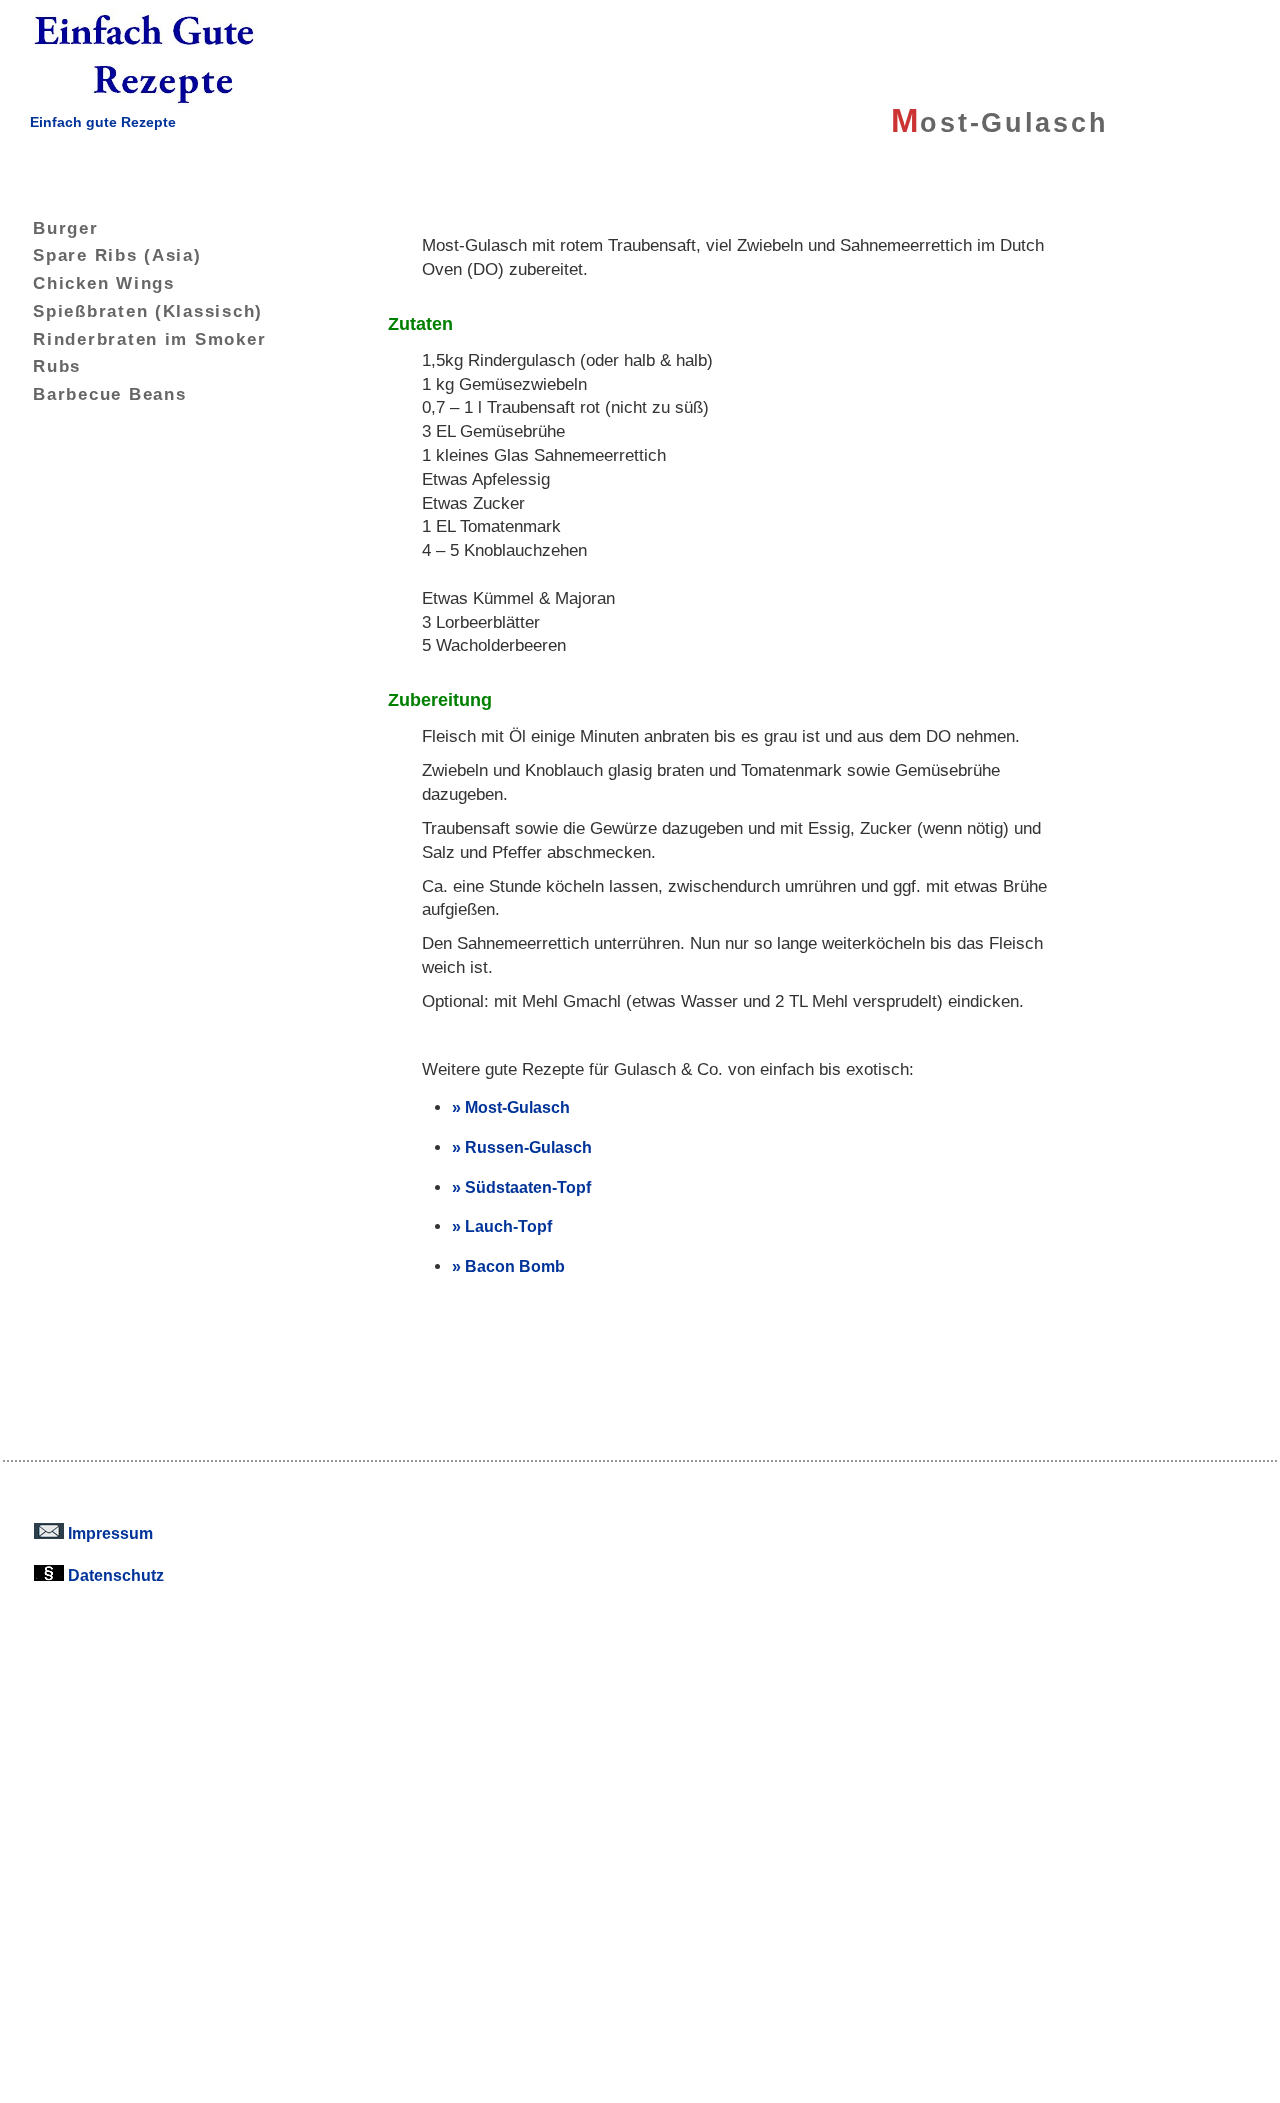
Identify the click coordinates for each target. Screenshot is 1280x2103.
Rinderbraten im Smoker (149, 339)
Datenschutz (114, 1575)
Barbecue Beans (109, 394)
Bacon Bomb (515, 1266)
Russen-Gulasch (528, 1147)
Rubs (57, 366)
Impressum (108, 1533)
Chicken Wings (104, 283)
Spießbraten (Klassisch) (148, 311)
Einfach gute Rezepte (103, 122)
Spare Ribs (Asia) (117, 255)
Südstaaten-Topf (528, 1187)
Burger (65, 228)
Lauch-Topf (508, 1226)
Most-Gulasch (517, 1107)
